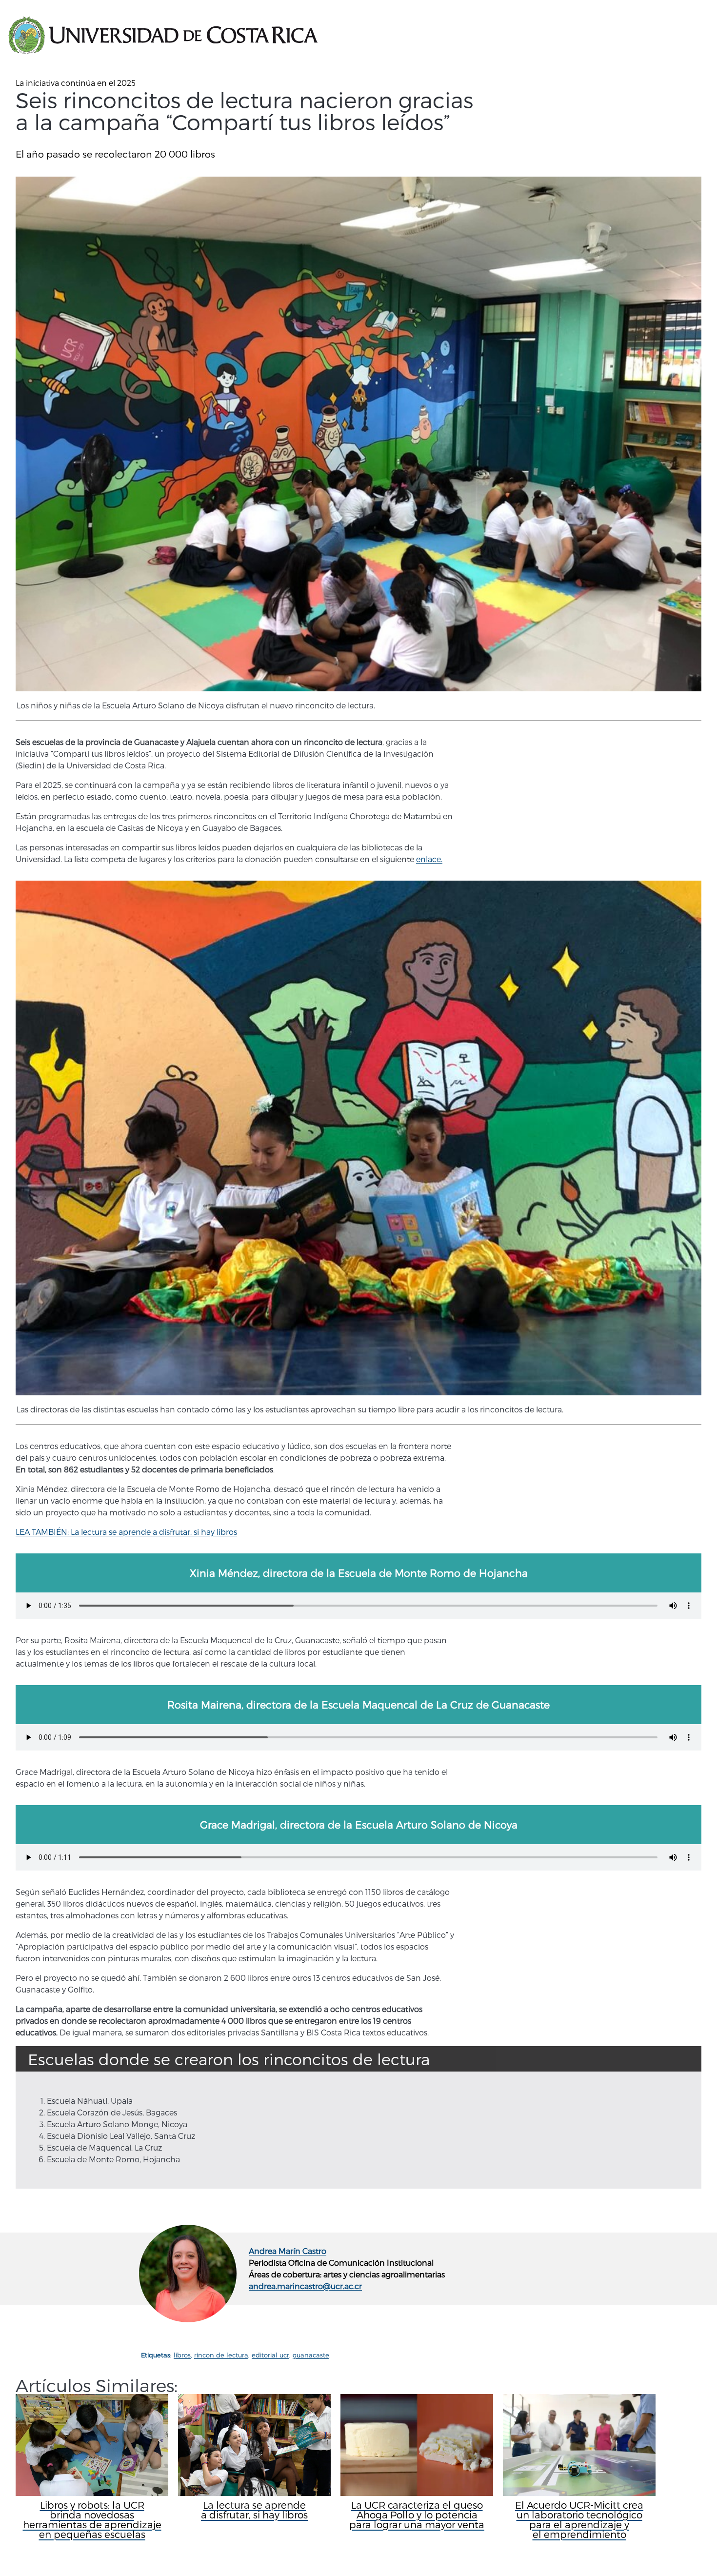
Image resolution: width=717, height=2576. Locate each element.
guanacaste (311, 2355)
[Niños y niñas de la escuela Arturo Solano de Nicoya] (358, 434)
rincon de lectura (221, 2355)
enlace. (429, 859)
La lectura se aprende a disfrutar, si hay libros (254, 2510)
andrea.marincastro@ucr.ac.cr (305, 2286)
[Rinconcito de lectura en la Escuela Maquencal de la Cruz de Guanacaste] (358, 1138)
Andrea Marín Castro (288, 2251)
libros (182, 2355)
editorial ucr (270, 2355)
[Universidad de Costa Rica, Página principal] (163, 36)
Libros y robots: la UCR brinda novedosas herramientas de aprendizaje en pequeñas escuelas (92, 2519)
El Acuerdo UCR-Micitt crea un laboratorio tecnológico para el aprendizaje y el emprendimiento (579, 2519)
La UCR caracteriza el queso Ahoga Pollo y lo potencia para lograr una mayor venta (417, 2515)
